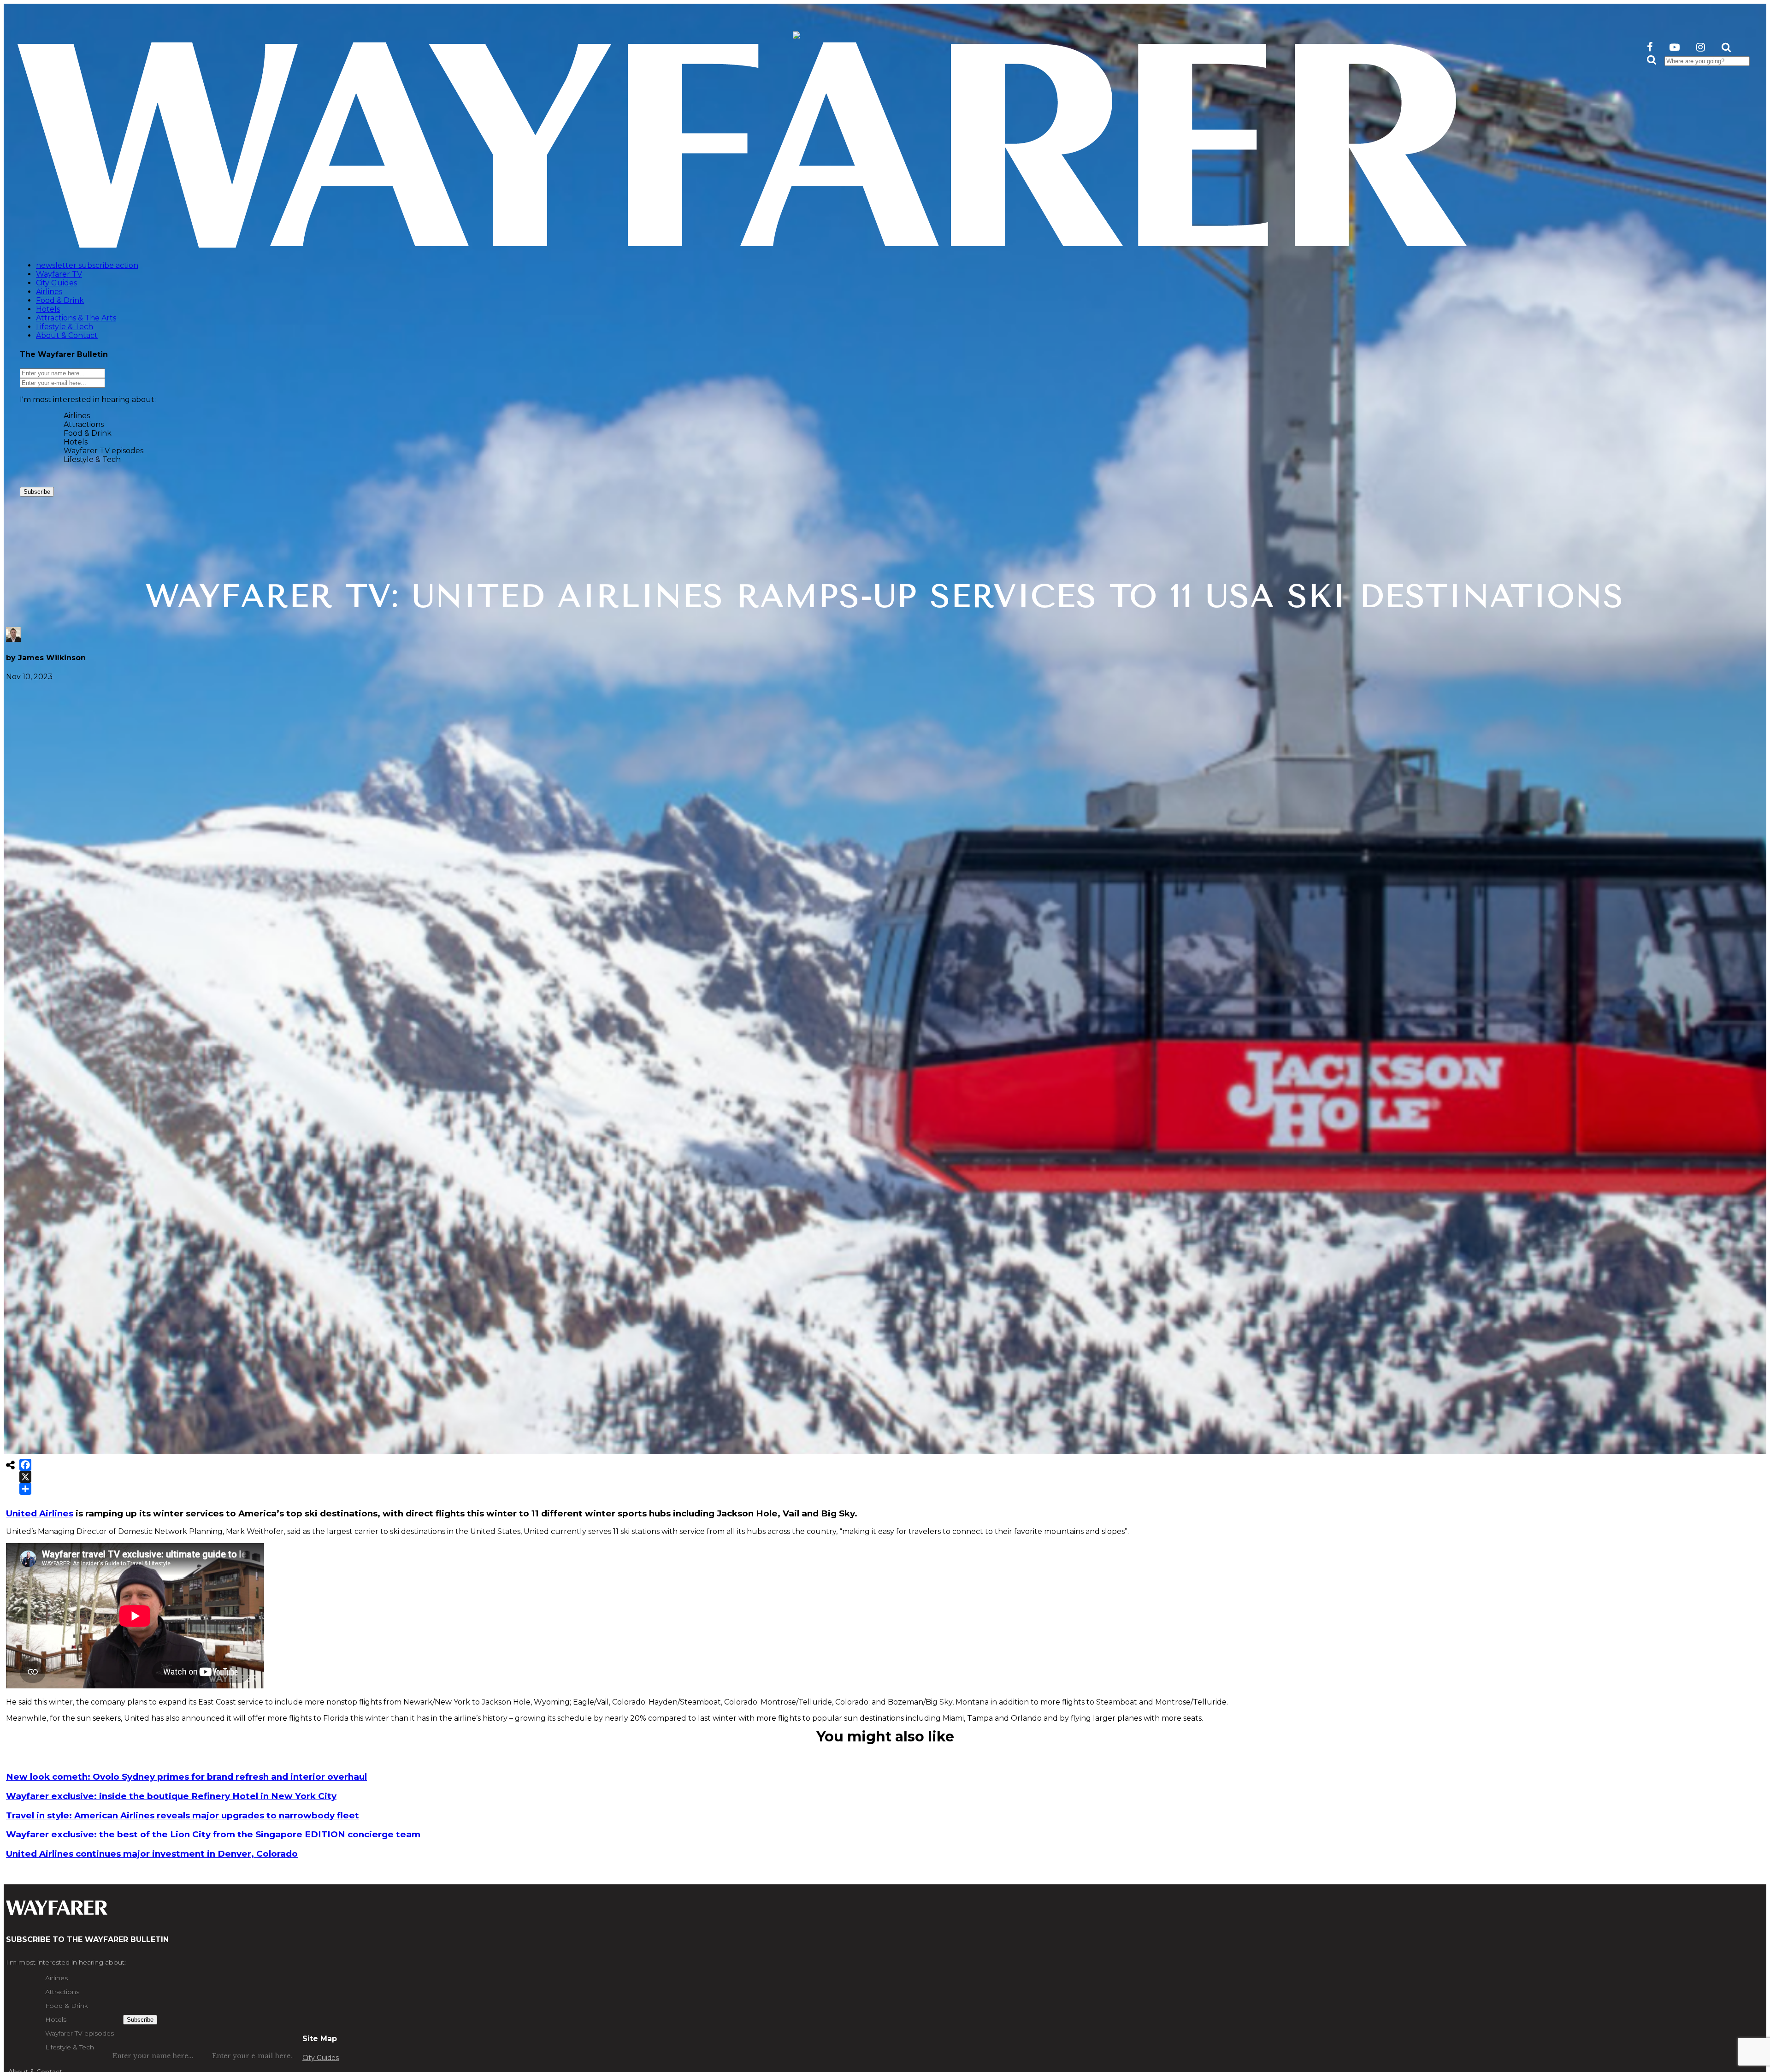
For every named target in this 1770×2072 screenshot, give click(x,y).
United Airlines (40, 1513)
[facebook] (1650, 47)
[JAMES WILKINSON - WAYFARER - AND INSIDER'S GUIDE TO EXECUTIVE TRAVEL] (796, 33)
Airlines (77, 416)
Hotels (76, 442)
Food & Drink (88, 433)
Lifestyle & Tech (92, 459)
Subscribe (37, 492)
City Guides (321, 2058)
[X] (25, 1477)
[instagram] (1701, 47)
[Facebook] (25, 1465)
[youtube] (1675, 47)
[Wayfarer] (57, 1910)
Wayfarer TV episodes (103, 451)
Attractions (84, 424)
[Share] (25, 1489)
